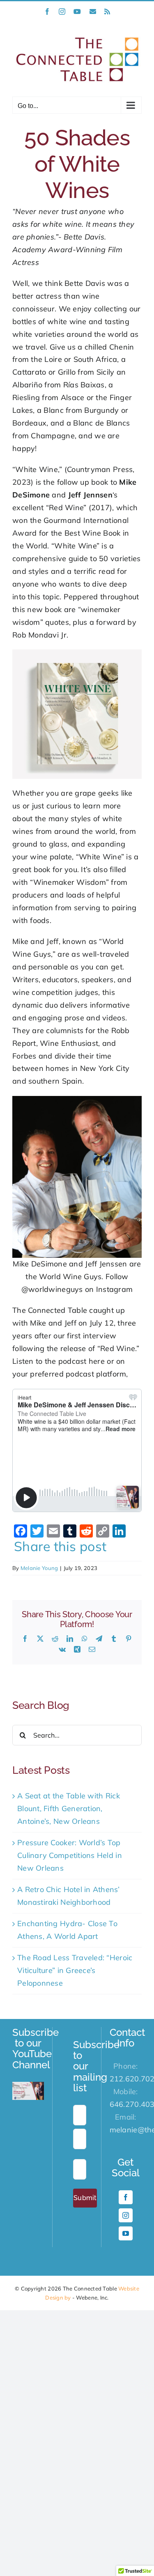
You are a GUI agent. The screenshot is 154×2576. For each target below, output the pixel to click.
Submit (85, 2198)
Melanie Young (39, 1568)
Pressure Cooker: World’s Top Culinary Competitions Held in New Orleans (70, 1855)
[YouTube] (126, 2233)
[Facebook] (126, 2197)
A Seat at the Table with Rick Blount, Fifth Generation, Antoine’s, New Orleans (69, 1808)
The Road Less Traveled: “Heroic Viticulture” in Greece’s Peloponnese (75, 1970)
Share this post (60, 1546)
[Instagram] (126, 2215)
